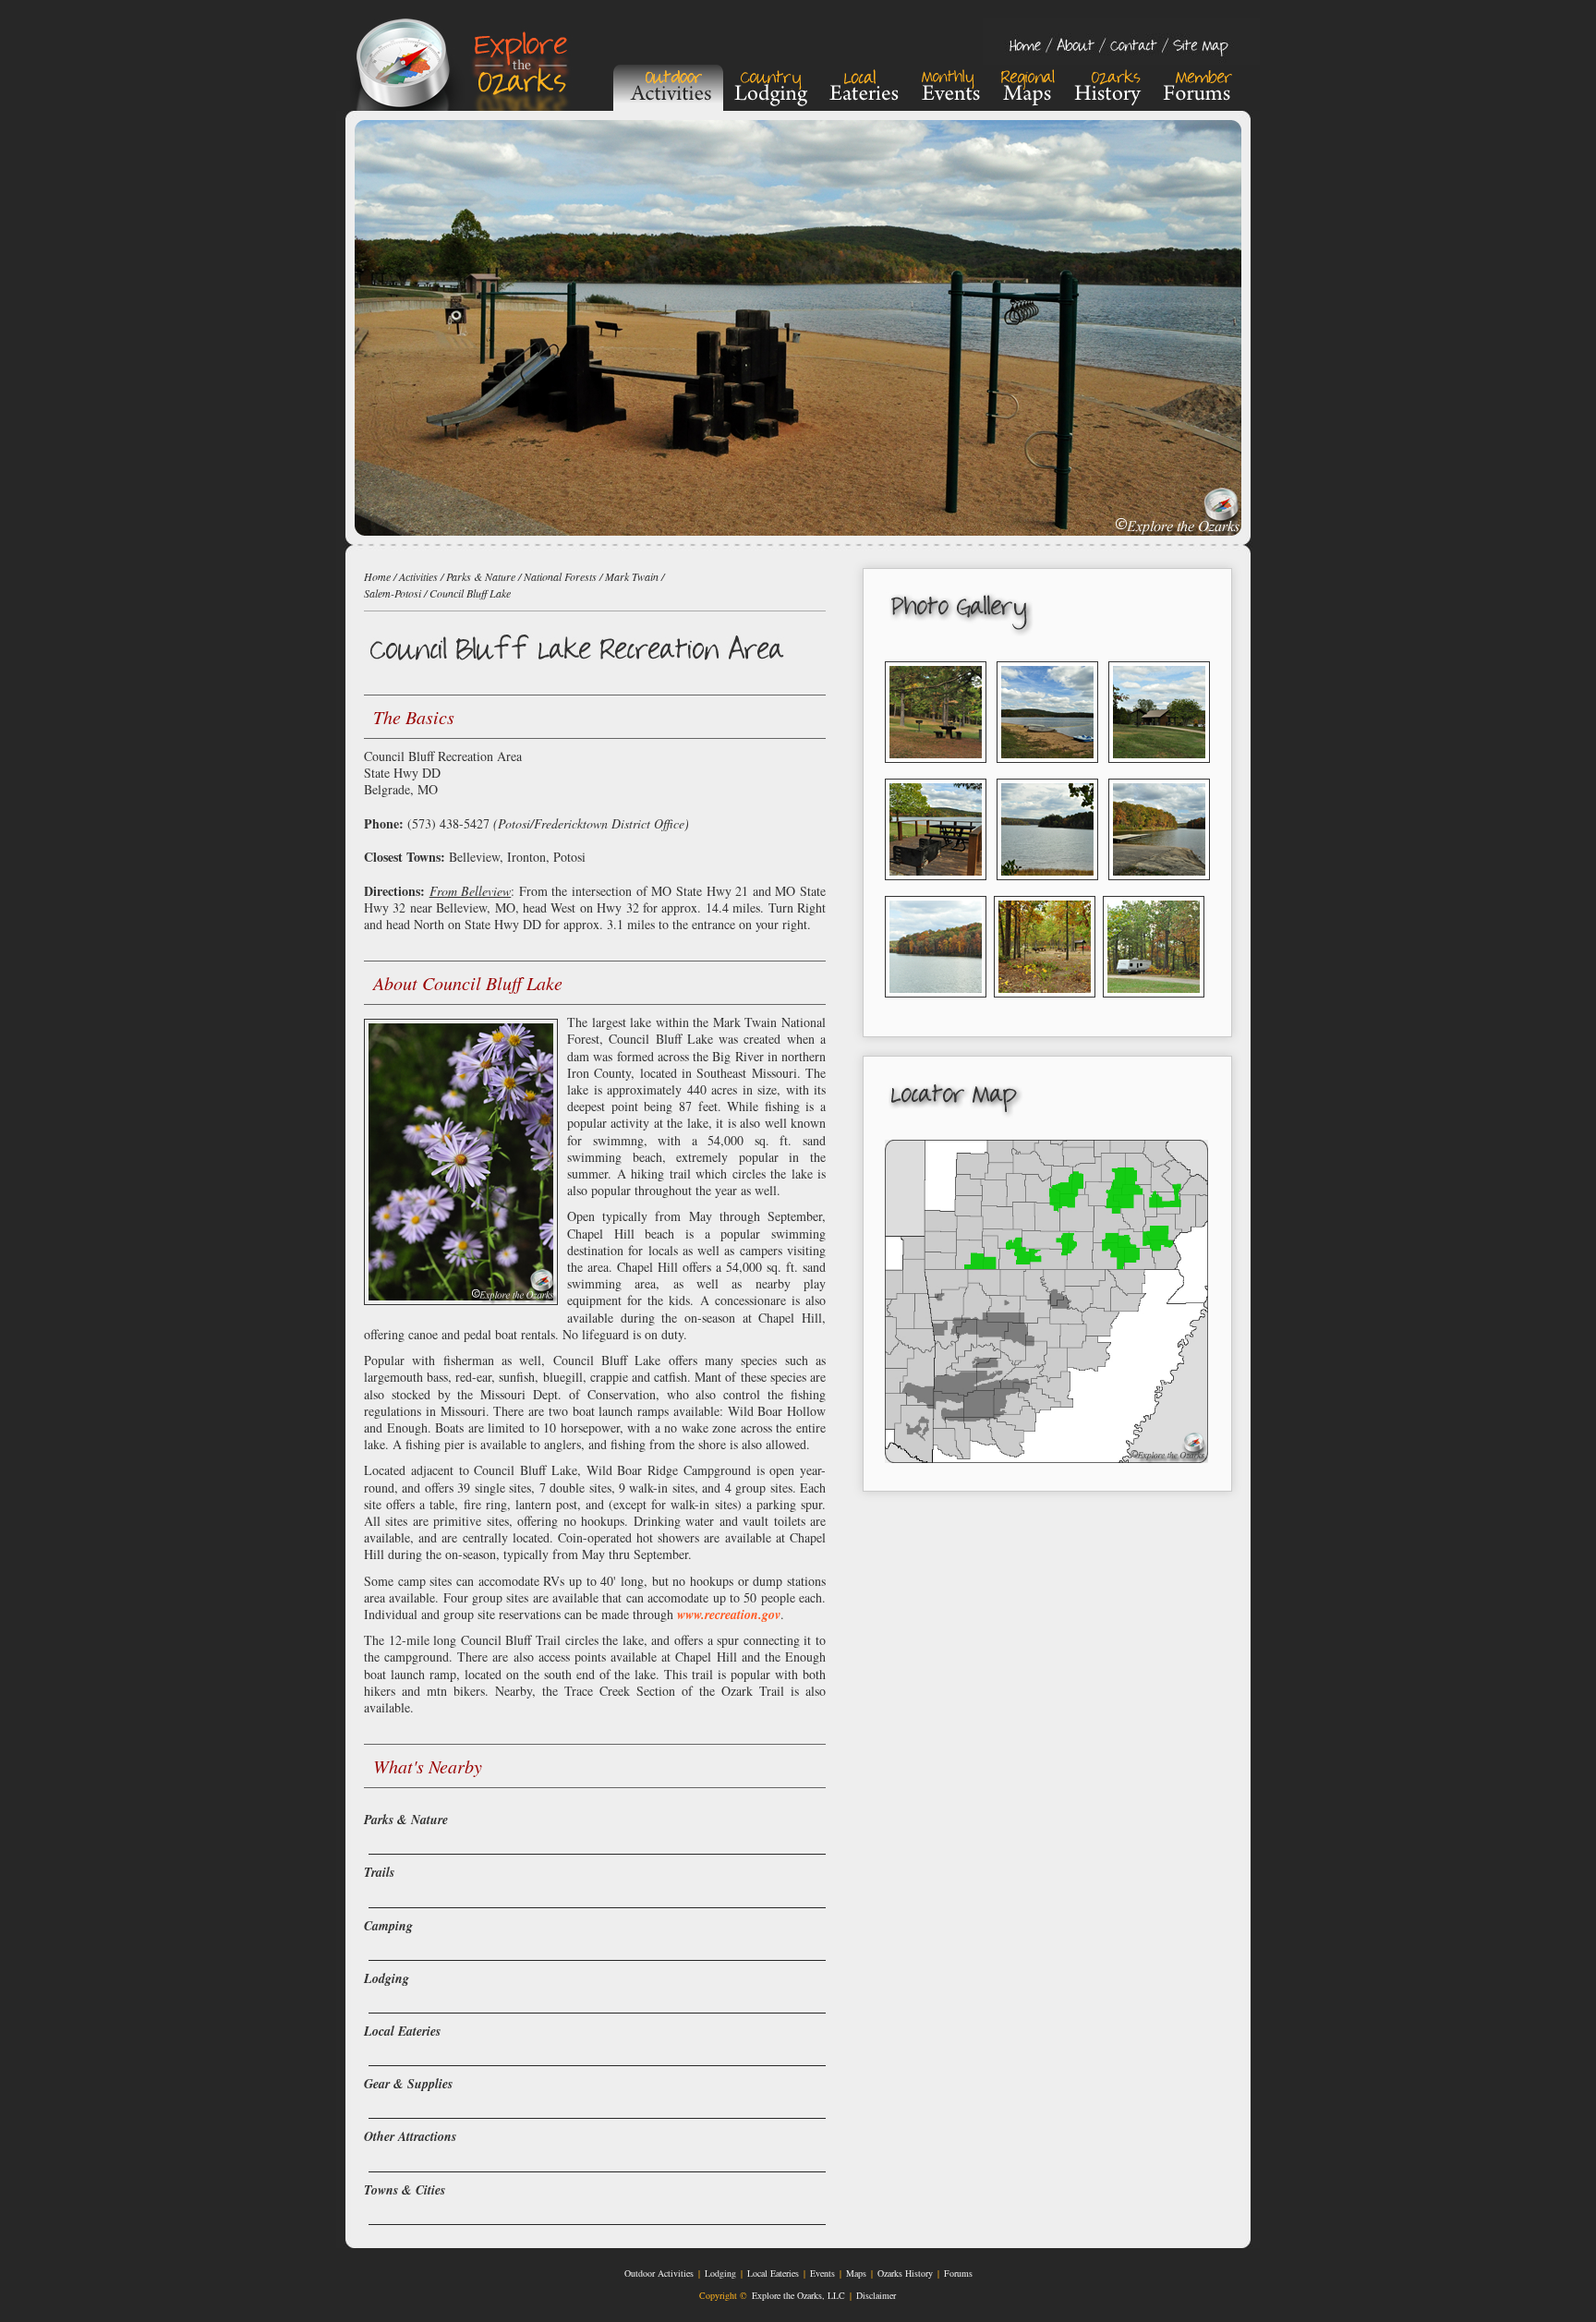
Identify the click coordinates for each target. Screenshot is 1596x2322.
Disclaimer (876, 2295)
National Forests (560, 576)
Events (822, 2273)
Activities (418, 576)
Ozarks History (905, 2273)
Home (377, 576)
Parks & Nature (481, 576)
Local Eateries (773, 2273)
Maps (856, 2273)
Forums (958, 2273)
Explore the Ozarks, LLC (798, 2295)
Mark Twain (632, 576)
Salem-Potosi (393, 593)
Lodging (720, 2273)
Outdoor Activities (659, 2273)
